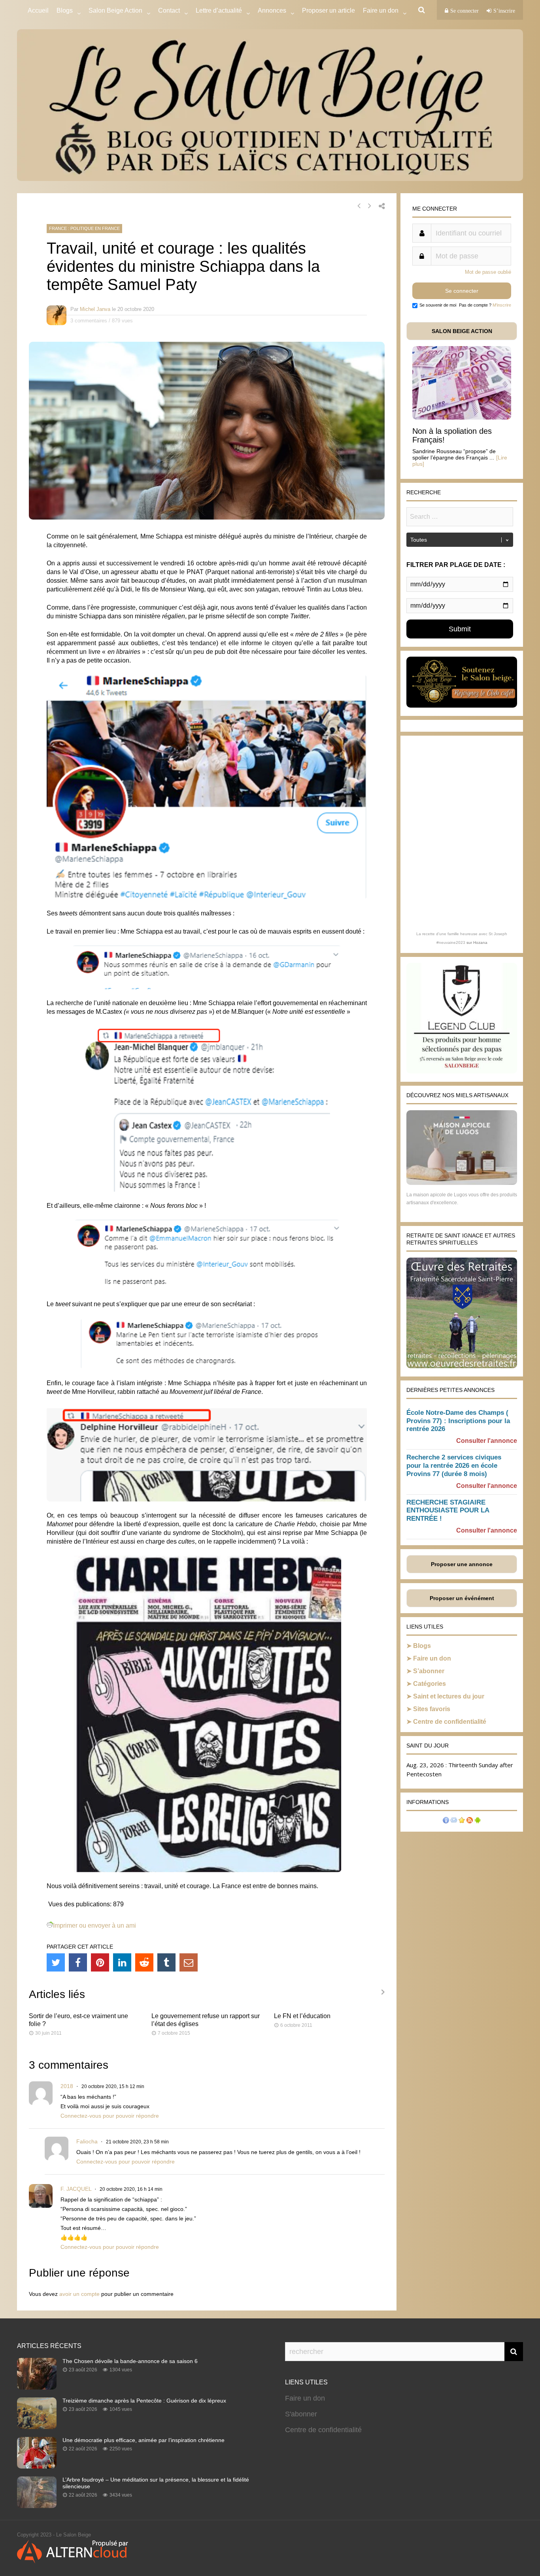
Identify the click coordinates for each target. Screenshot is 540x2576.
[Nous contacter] (454, 1821)
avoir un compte (79, 2294)
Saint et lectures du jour (449, 1696)
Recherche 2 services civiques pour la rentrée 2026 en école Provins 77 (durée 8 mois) (454, 1466)
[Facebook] (78, 1962)
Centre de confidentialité (450, 1722)
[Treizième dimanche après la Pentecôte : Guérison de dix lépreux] (37, 2427)
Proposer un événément (462, 1598)
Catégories (430, 1684)
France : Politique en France (84, 228)
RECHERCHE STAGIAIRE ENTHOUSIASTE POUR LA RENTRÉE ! (448, 1511)
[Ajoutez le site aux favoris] (462, 1821)
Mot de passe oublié (488, 272)
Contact (169, 10)
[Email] (189, 1962)
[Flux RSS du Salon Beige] (470, 1821)
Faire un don (432, 1658)
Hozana (480, 942)
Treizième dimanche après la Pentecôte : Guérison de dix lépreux (144, 2401)
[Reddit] (144, 1962)
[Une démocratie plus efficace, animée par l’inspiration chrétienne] (37, 2466)
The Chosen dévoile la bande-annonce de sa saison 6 (130, 2361)
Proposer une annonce (462, 1564)
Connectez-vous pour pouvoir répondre (110, 2116)
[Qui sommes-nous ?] (446, 1821)
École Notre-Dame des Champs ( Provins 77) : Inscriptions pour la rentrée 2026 (458, 1421)
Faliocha (87, 2141)
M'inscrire (502, 305)
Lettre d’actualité (219, 10)
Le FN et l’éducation (302, 2016)
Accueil (38, 10)
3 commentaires (89, 321)
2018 (67, 2086)
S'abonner (301, 2414)
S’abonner (429, 1671)
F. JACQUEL (76, 2189)
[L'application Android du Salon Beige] (478, 1821)
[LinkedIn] (122, 1962)
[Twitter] (56, 1962)
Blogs (65, 10)
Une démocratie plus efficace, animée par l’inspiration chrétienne (143, 2440)
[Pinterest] (100, 1962)
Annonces (272, 10)
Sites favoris (432, 1709)
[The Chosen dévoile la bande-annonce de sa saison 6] (37, 2387)
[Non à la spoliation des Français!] (462, 417)
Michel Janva (95, 309)
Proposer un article (329, 10)
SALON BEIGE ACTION (462, 331)
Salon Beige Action (115, 10)
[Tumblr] (166, 1962)
